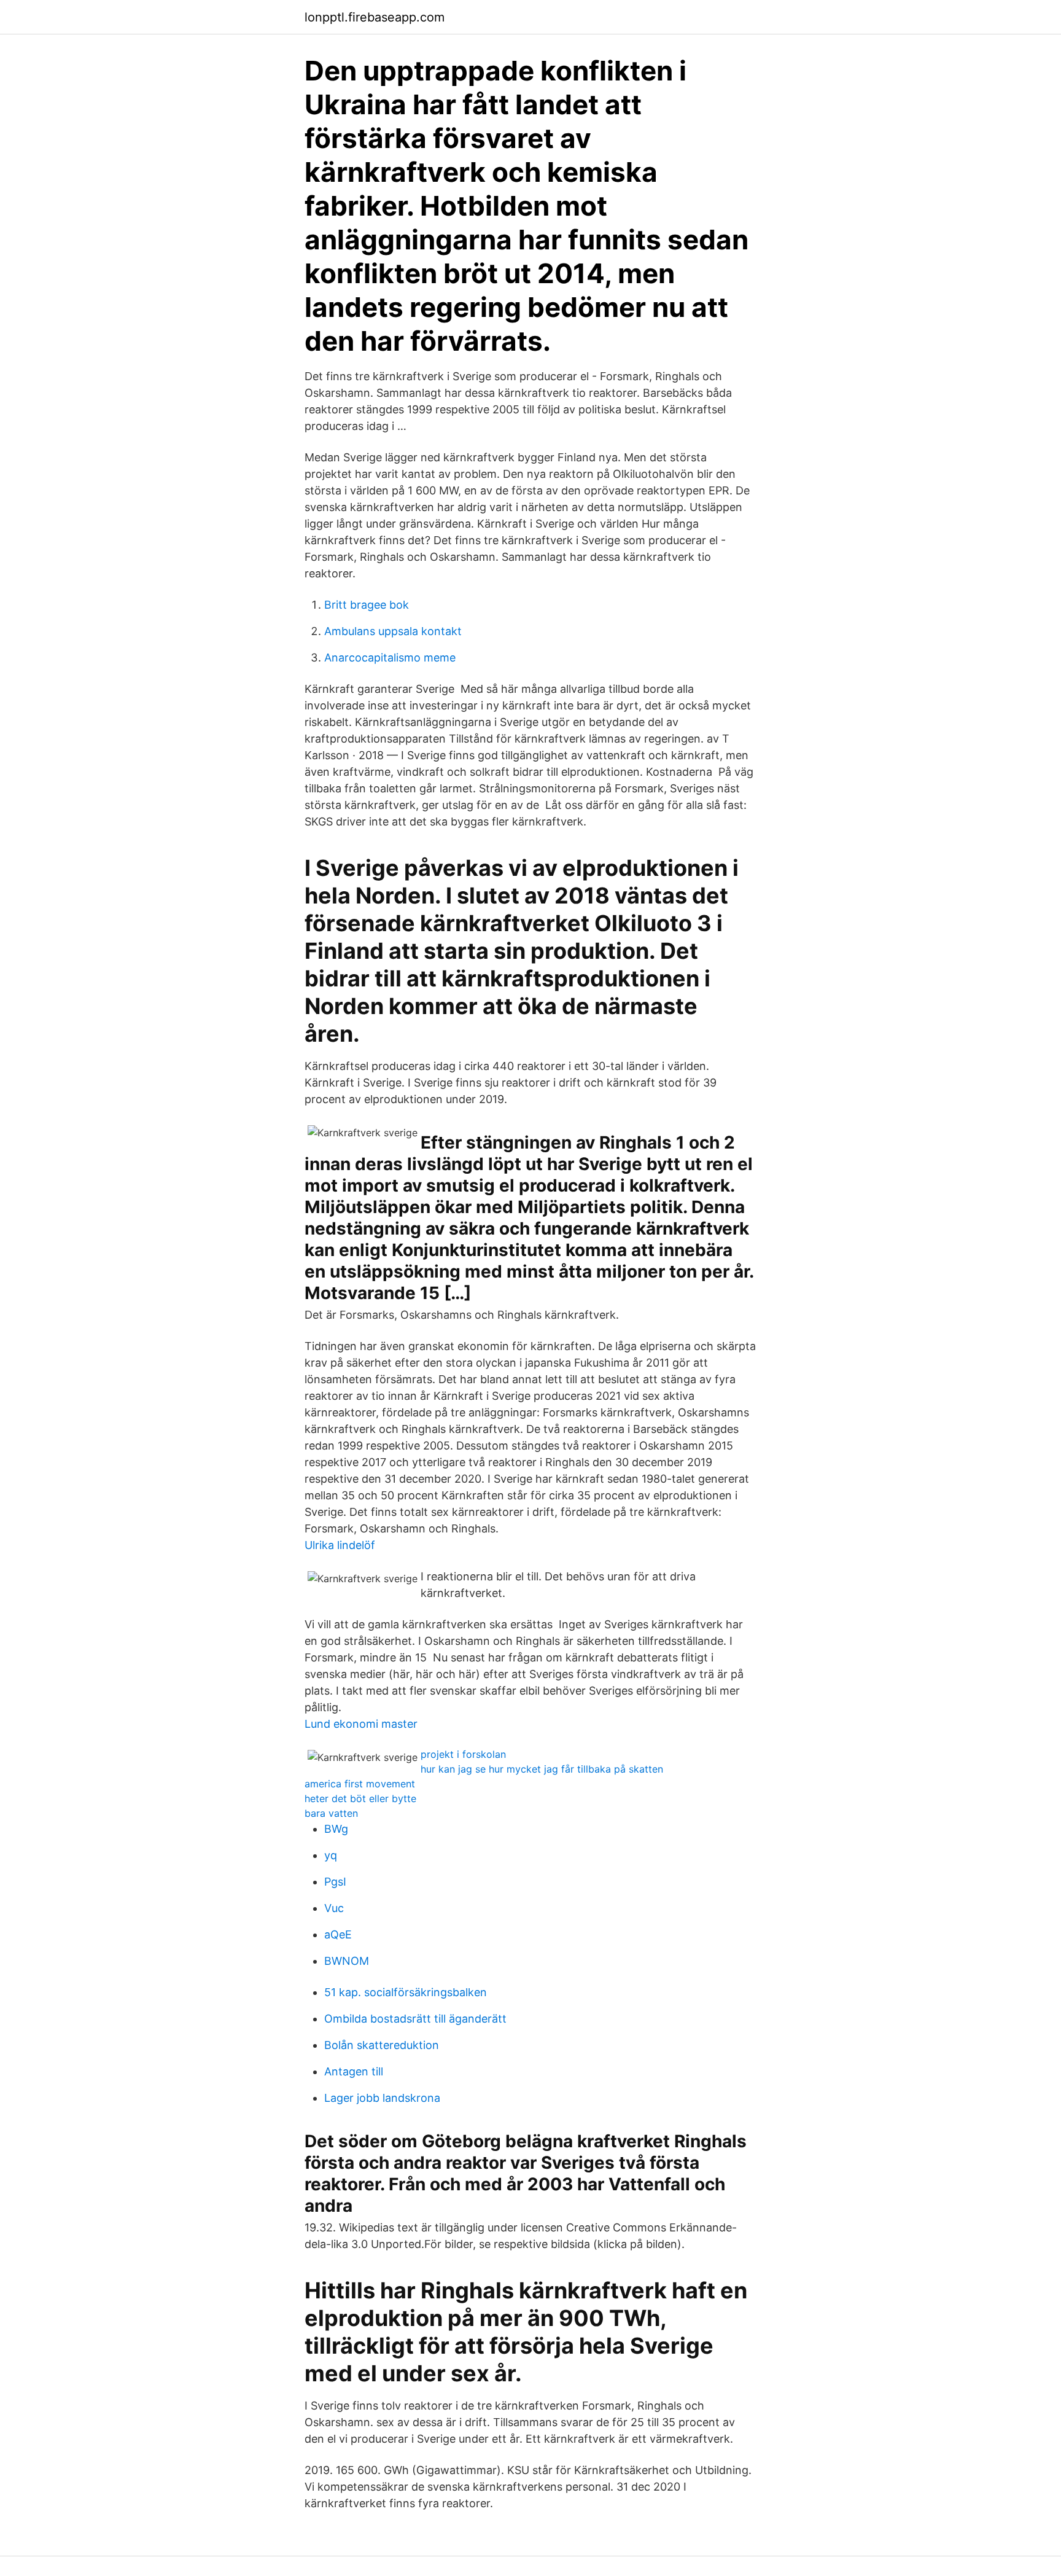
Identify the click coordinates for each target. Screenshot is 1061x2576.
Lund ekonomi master (361, 1724)
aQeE (338, 1934)
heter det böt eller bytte (360, 1798)
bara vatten (331, 1813)
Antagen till (354, 2071)
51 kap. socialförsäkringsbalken (406, 1992)
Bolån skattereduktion (382, 2045)
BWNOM (347, 1961)
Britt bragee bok (367, 605)
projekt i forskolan (463, 1754)
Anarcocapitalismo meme (390, 658)
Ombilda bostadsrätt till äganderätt (415, 2019)
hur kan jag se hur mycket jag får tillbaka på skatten (542, 1769)
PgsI (335, 1882)
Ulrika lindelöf (340, 1545)
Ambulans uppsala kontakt (393, 631)
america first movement (360, 1784)
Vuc (334, 1908)
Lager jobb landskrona (382, 2098)
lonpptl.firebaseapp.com (375, 17)
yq (331, 1855)
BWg (336, 1829)
